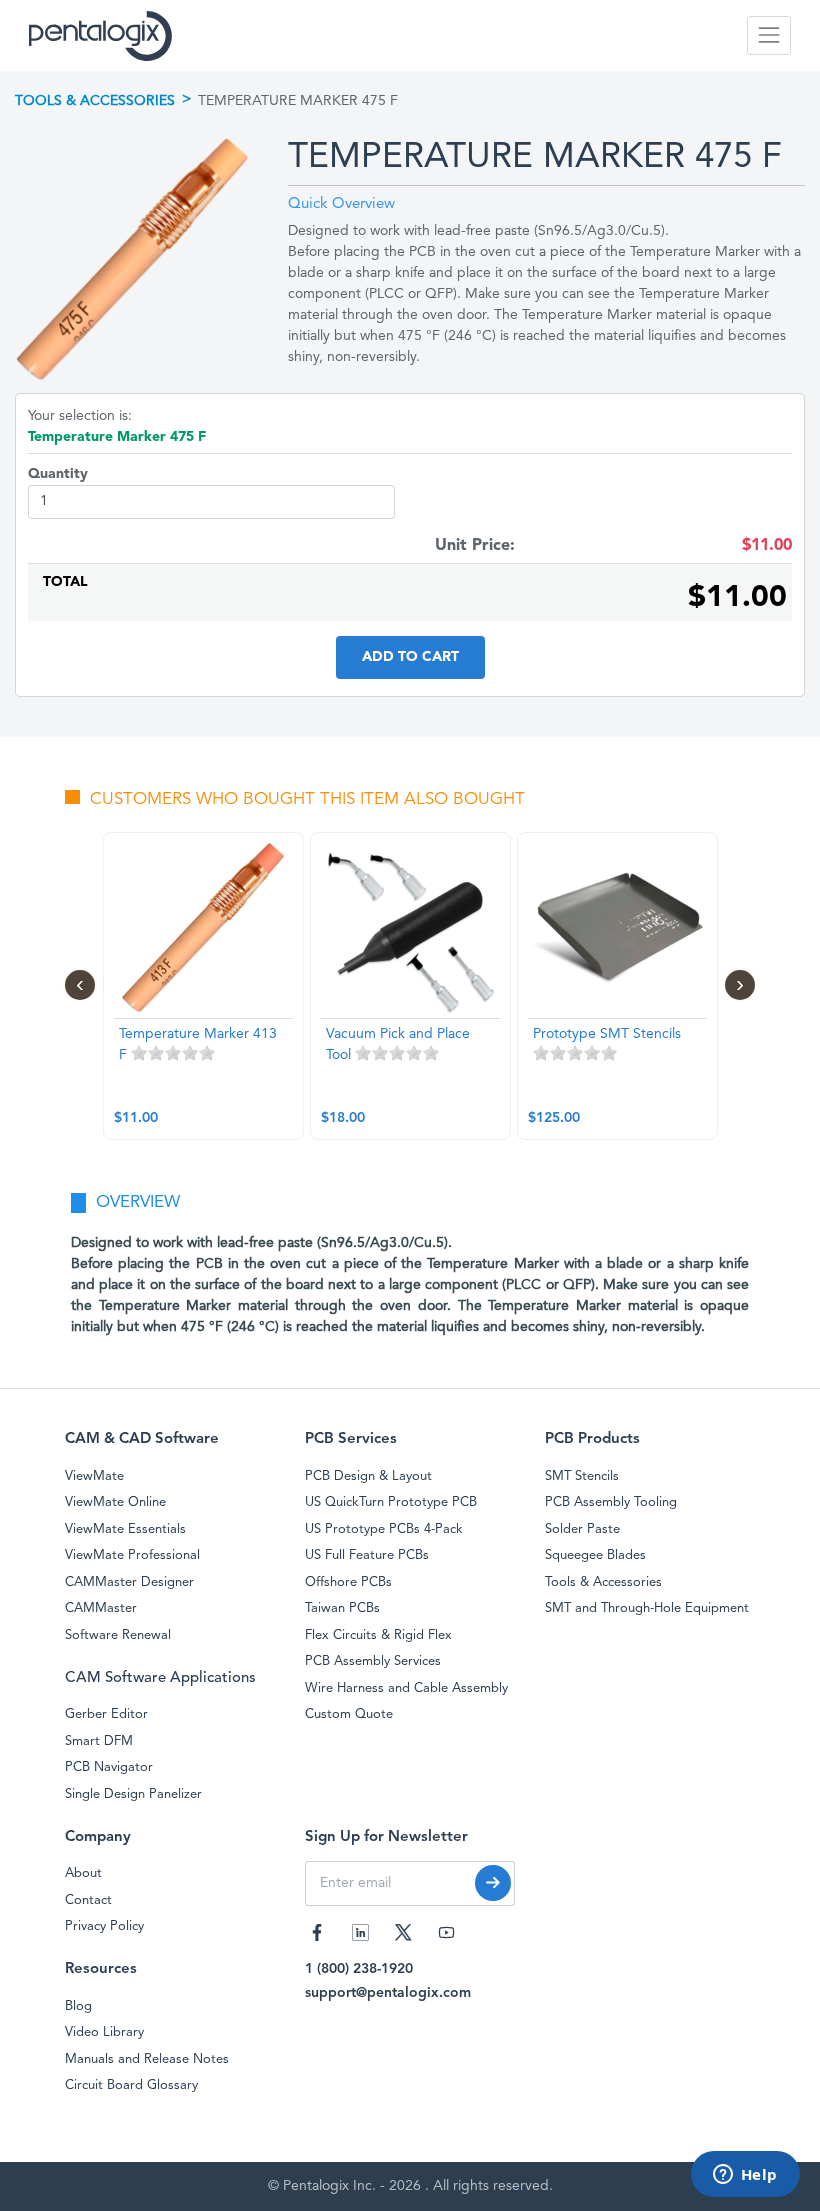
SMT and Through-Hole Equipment (647, 1608)
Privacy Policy (104, 1926)
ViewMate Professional (132, 1555)
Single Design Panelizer (133, 1794)
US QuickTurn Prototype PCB (391, 1502)
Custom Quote (349, 1714)
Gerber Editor (106, 1714)
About (83, 1873)
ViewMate (94, 1476)
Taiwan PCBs (342, 1608)
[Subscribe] (493, 1883)
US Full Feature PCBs (367, 1555)
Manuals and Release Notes (147, 2059)
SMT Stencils (582, 1476)
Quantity (58, 474)
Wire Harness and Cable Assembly (406, 1688)
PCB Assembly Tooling (611, 1502)
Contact (88, 1900)
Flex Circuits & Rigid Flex (378, 1635)
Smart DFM (99, 1741)
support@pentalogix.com (388, 1993)
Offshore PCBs (348, 1582)
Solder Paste (582, 1529)
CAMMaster (101, 1608)
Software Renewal (118, 1635)
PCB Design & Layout (368, 1476)
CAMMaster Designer (129, 1582)
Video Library (104, 2032)
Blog (78, 2006)
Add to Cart (410, 657)
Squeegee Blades (595, 1555)
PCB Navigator (109, 1767)
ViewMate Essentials (125, 1529)
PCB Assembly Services (373, 1661)
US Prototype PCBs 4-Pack (384, 1529)
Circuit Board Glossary (131, 2085)
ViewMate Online (115, 1502)
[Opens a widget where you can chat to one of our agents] (745, 2176)
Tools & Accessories (95, 101)
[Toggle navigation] (769, 35)
